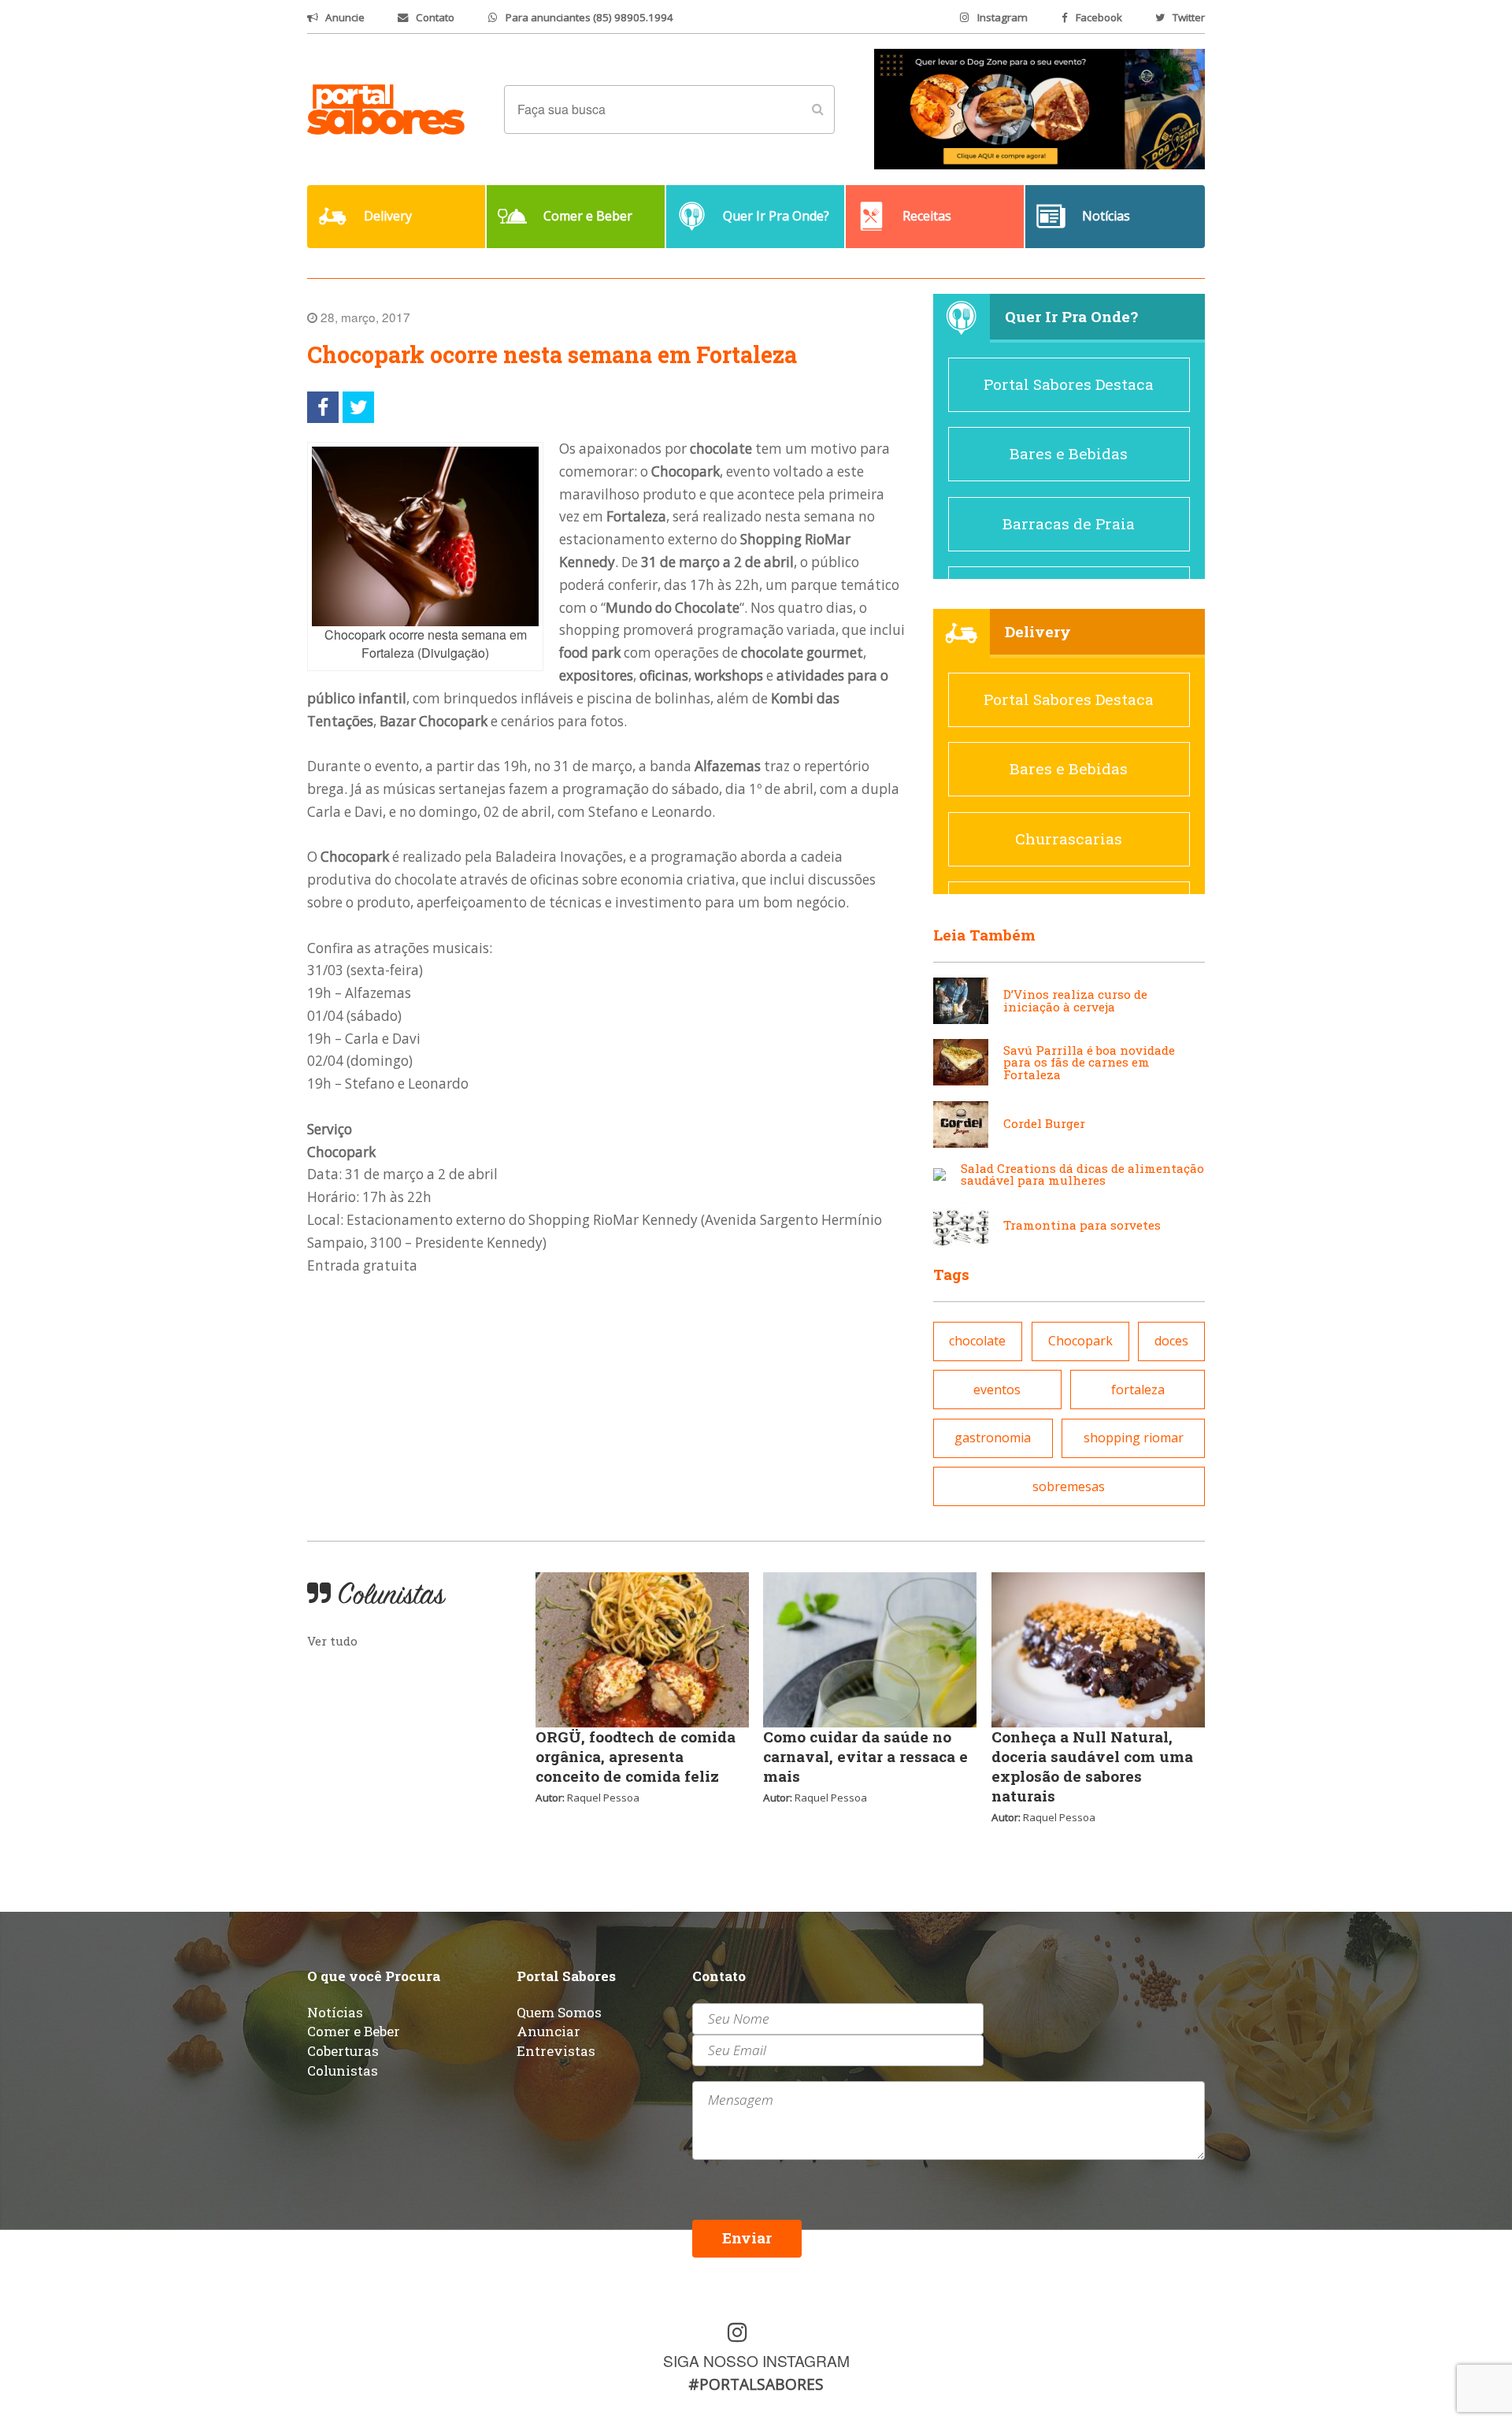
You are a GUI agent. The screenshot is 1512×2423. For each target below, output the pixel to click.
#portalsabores (756, 2384)
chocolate (977, 1341)
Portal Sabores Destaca (1069, 384)
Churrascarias (1069, 839)
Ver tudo (332, 1641)
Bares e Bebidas (1069, 453)
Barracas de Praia (1069, 523)
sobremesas (1069, 1486)
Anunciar (548, 2031)
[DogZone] (1039, 108)
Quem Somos (559, 2012)
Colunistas (343, 2070)
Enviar (747, 2237)
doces (1171, 1341)
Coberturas (343, 2051)
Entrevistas (556, 2051)
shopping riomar (1134, 1438)
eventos (997, 1390)
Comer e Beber (354, 2031)
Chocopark (1080, 1341)
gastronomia (993, 1438)
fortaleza (1138, 1390)
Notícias (335, 2012)
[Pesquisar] (817, 109)
